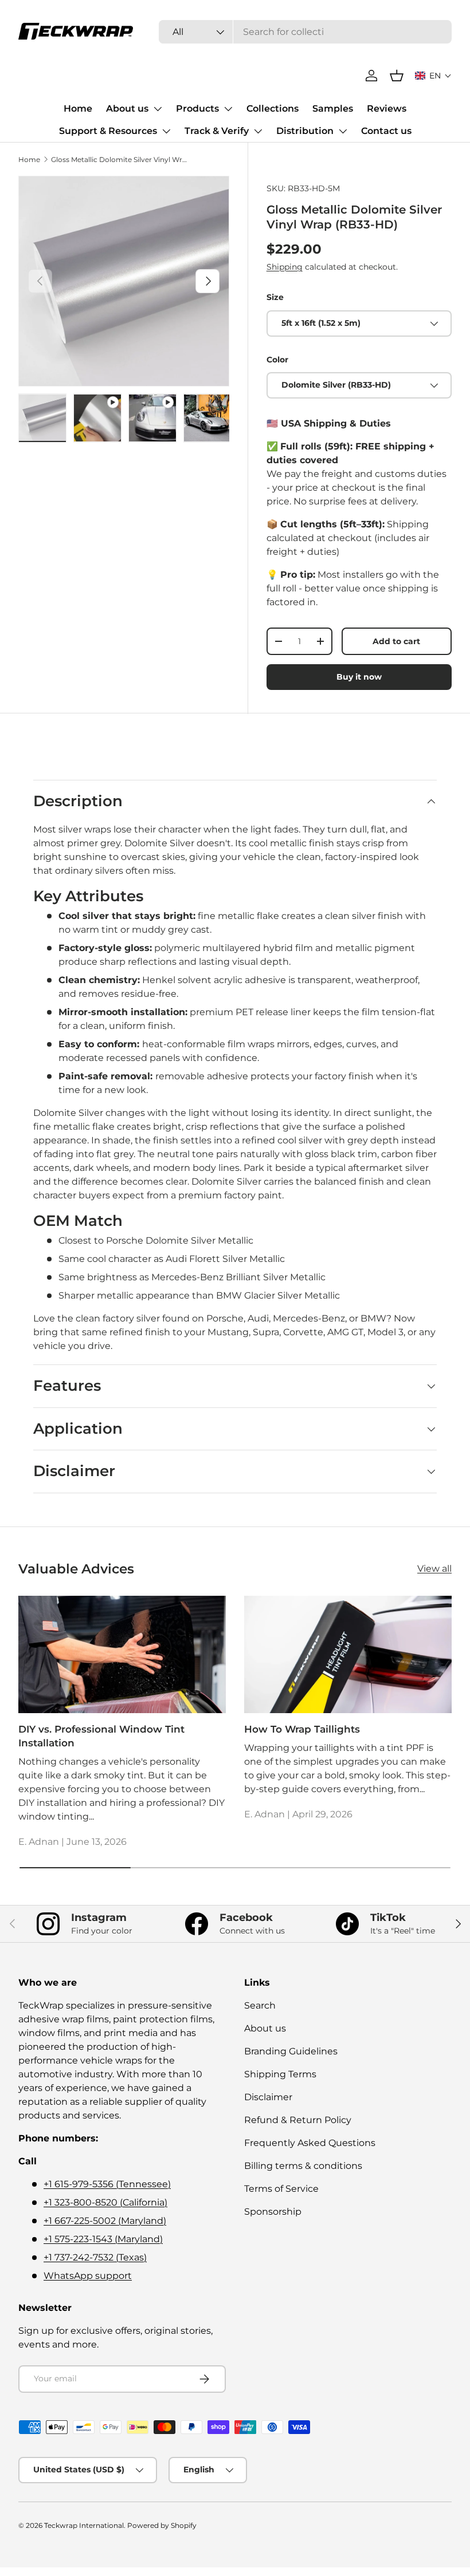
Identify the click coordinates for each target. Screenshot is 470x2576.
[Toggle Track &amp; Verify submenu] (258, 131)
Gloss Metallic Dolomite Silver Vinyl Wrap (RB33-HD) (120, 159)
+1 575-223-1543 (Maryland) (103, 2239)
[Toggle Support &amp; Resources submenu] (166, 131)
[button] (433, 76)
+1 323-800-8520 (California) (105, 2202)
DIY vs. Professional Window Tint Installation (101, 1736)
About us (127, 109)
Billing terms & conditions (303, 2166)
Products (197, 109)
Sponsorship (273, 2212)
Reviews (387, 109)
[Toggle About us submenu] (158, 109)
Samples (333, 109)
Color (277, 360)
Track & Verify (217, 131)
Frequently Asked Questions (310, 2143)
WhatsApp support (88, 2276)
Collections (273, 109)
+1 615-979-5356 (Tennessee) (107, 2184)
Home (78, 109)
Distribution (305, 131)
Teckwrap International (84, 2525)
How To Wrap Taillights (302, 1729)
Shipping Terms (280, 2074)
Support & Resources (108, 131)
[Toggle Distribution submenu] (343, 131)
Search (260, 2005)
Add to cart (396, 641)
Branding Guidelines (291, 2051)
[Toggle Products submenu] (228, 109)
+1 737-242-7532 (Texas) (95, 2257)
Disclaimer (268, 2097)
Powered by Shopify (162, 2525)
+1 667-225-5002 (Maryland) (105, 2221)
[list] (124, 281)
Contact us (386, 131)
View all (434, 1569)
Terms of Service (281, 2189)
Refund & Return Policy (298, 2120)
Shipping (285, 267)
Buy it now (359, 677)
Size (275, 297)
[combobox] (305, 32)
